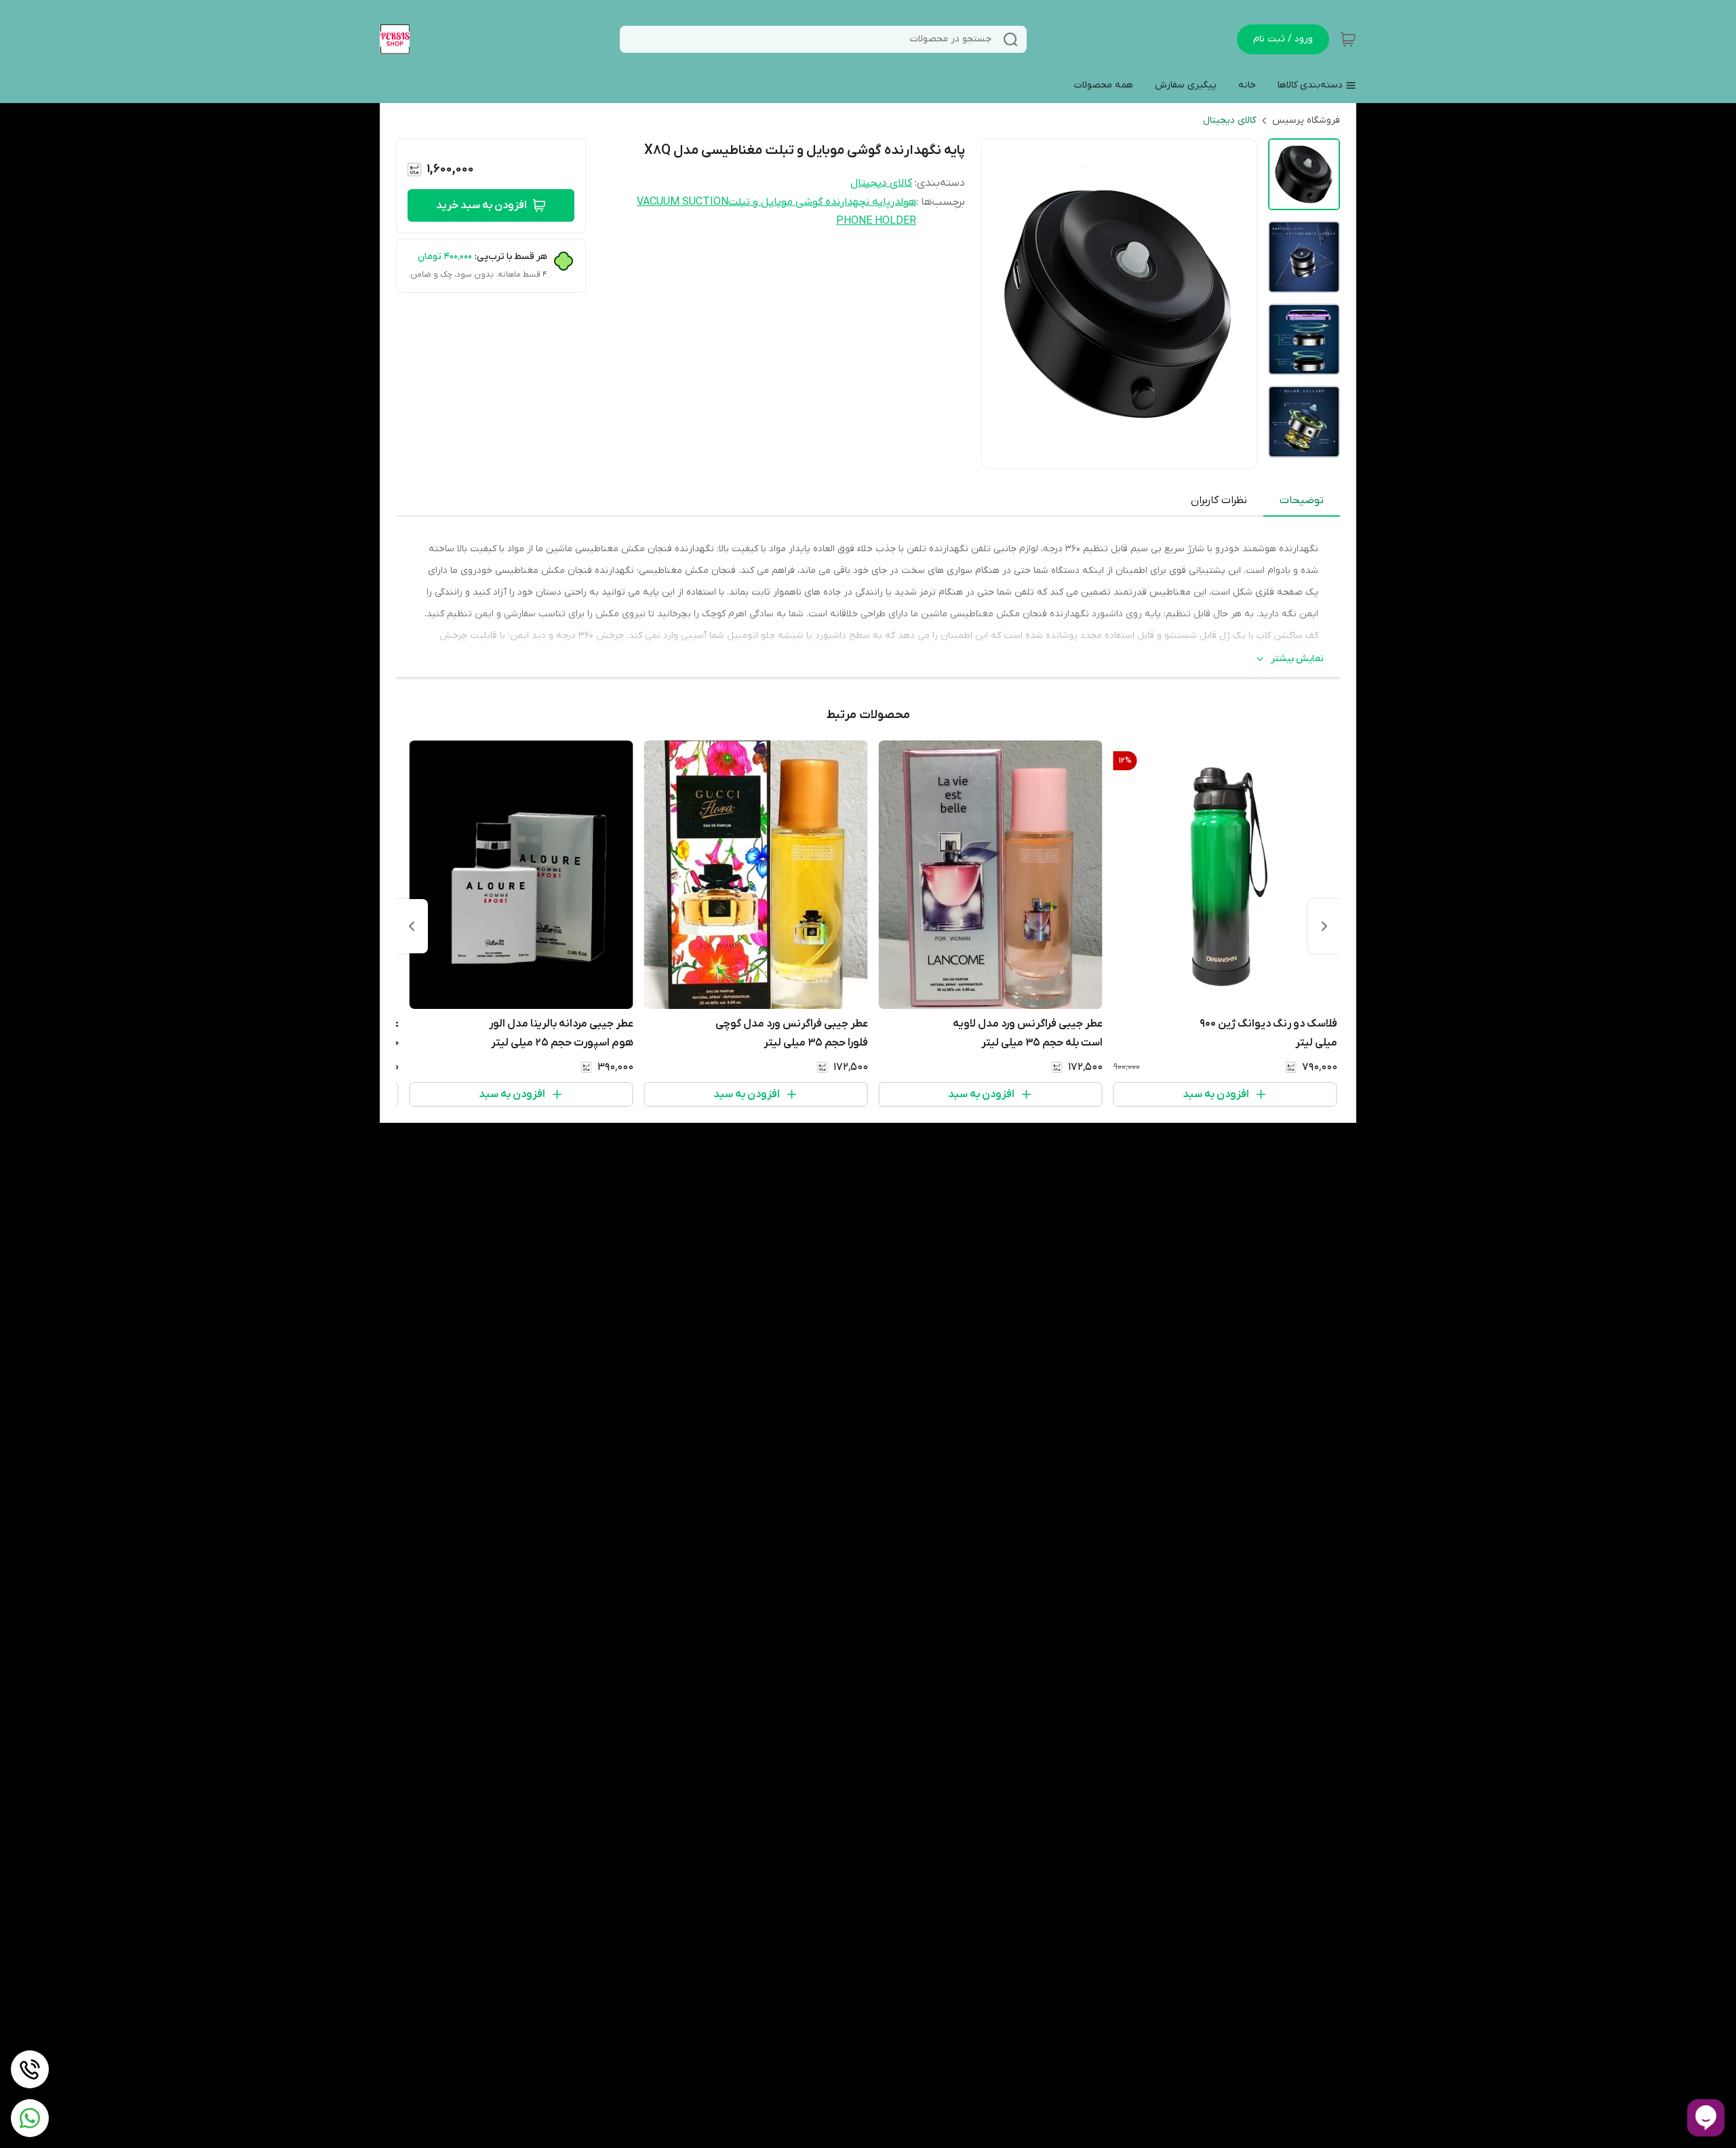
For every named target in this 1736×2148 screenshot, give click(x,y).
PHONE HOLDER (876, 221)
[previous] (1324, 926)
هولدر (903, 202)
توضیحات (1302, 500)
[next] (412, 926)
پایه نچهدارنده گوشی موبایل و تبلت (809, 202)
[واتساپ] (30, 2118)
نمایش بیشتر (1297, 659)
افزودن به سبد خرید (481, 205)
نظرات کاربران (1219, 500)
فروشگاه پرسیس (1306, 120)
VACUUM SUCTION (683, 202)
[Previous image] (1001, 304)
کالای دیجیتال (1229, 120)
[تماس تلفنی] (30, 2069)
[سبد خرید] (1348, 39)
